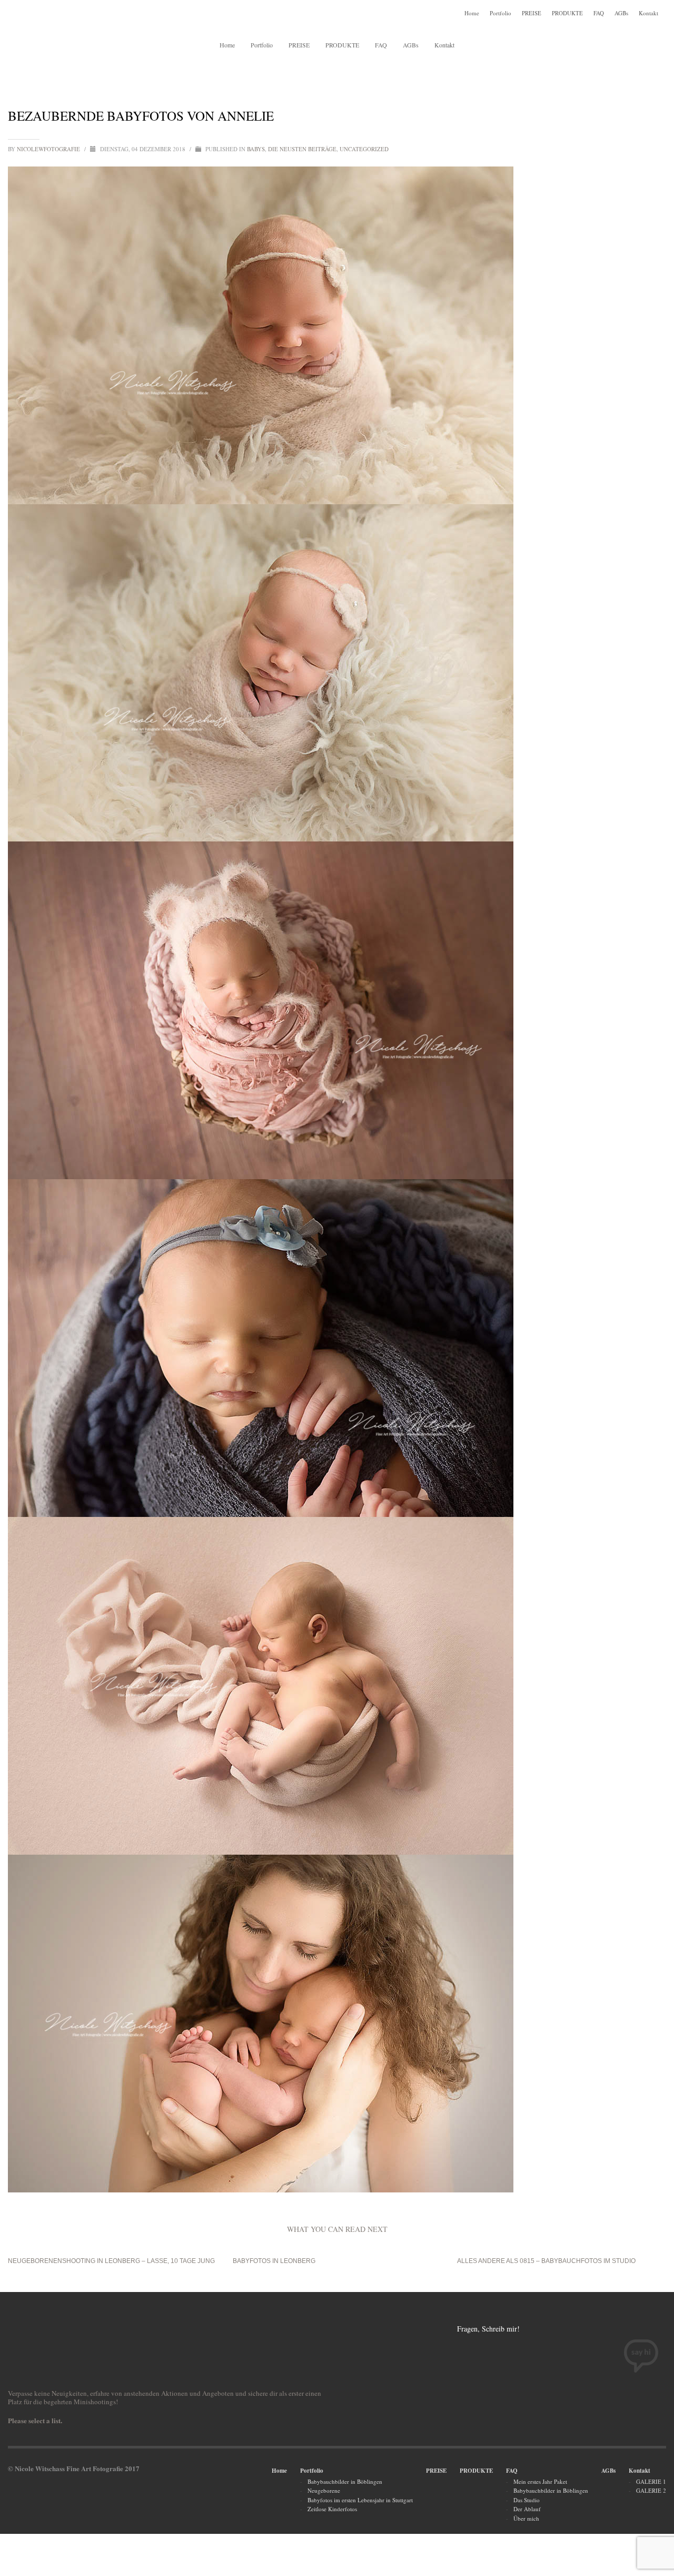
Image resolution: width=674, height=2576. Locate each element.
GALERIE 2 (651, 2490)
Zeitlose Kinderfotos (332, 2509)
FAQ (599, 13)
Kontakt (648, 13)
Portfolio (500, 13)
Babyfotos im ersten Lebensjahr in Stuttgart (360, 2500)
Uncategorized (364, 149)
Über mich (526, 2518)
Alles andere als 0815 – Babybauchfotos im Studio (546, 2261)
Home (472, 13)
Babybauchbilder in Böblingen (345, 2481)
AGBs (621, 13)
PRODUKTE (567, 13)
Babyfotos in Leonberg (274, 2261)
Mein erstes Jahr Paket (540, 2481)
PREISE (532, 13)
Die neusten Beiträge (302, 149)
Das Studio (527, 2500)
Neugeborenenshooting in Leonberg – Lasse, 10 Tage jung (111, 2261)
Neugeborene (324, 2490)
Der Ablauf (527, 2509)
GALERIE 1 (651, 2481)
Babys (256, 149)
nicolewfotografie (49, 149)
